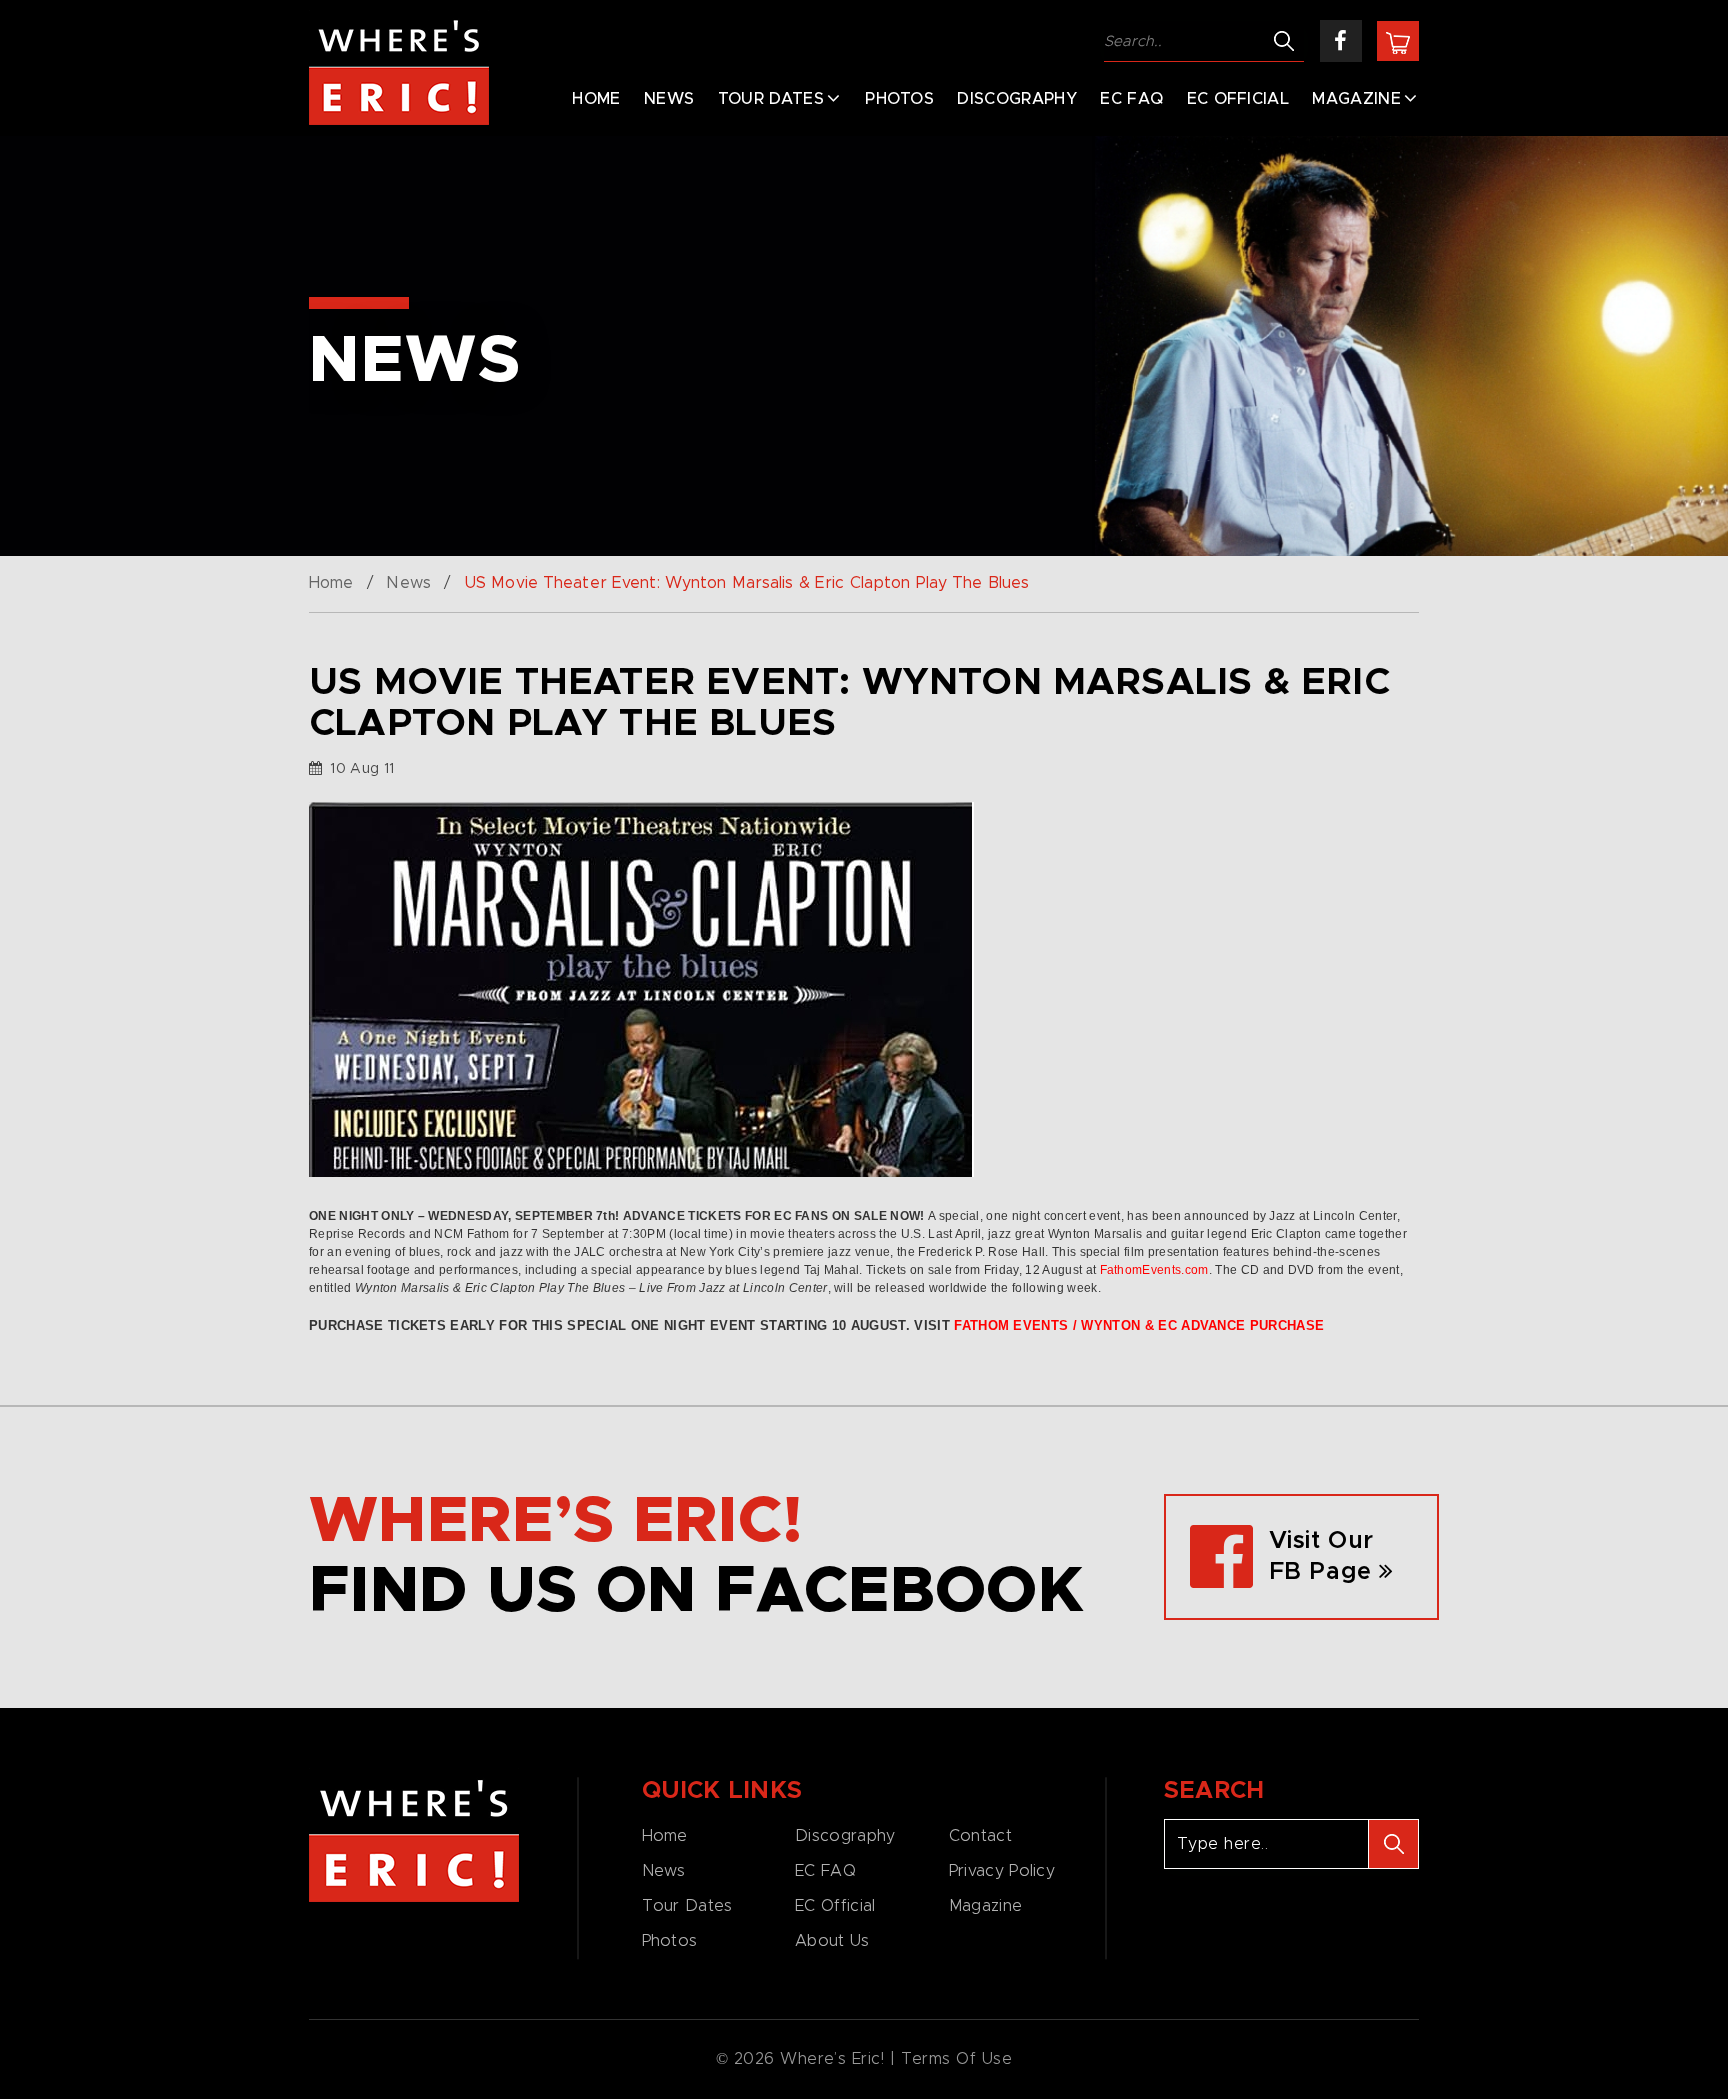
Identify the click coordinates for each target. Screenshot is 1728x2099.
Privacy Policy (1002, 1871)
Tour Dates (771, 99)
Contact (980, 1836)
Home (596, 99)
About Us (832, 1941)
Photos (899, 99)
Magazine (1356, 99)
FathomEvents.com (1154, 1270)
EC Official (1238, 99)
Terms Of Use (957, 2059)
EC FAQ (1131, 99)
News (669, 99)
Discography (1017, 99)
